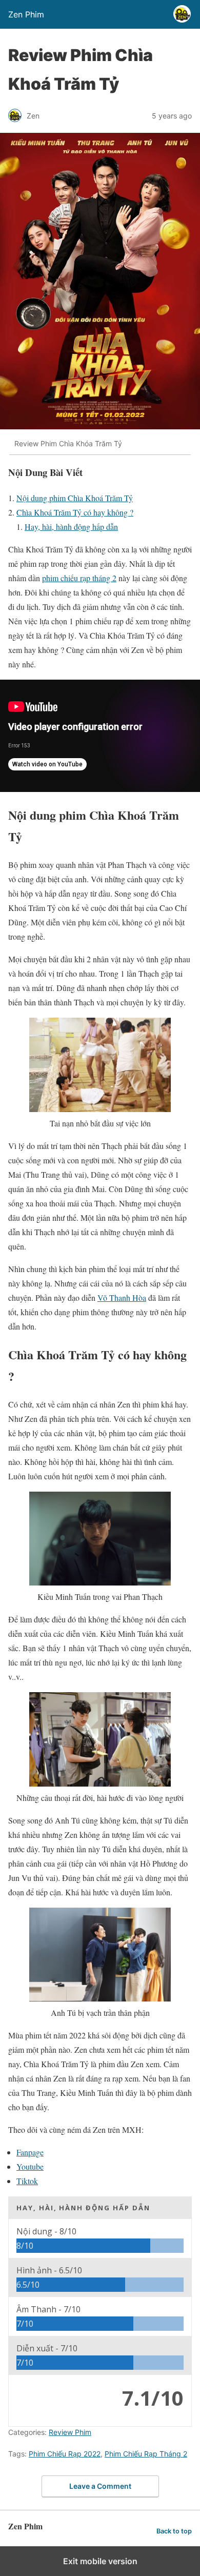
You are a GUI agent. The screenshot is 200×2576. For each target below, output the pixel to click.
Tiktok (27, 2181)
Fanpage (30, 2152)
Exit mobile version (100, 2561)
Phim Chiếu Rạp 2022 (65, 2454)
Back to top (174, 2531)
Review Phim (70, 2432)
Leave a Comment (100, 2486)
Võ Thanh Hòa (122, 1297)
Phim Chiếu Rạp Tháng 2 (146, 2454)
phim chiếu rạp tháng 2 (79, 578)
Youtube (30, 2166)
